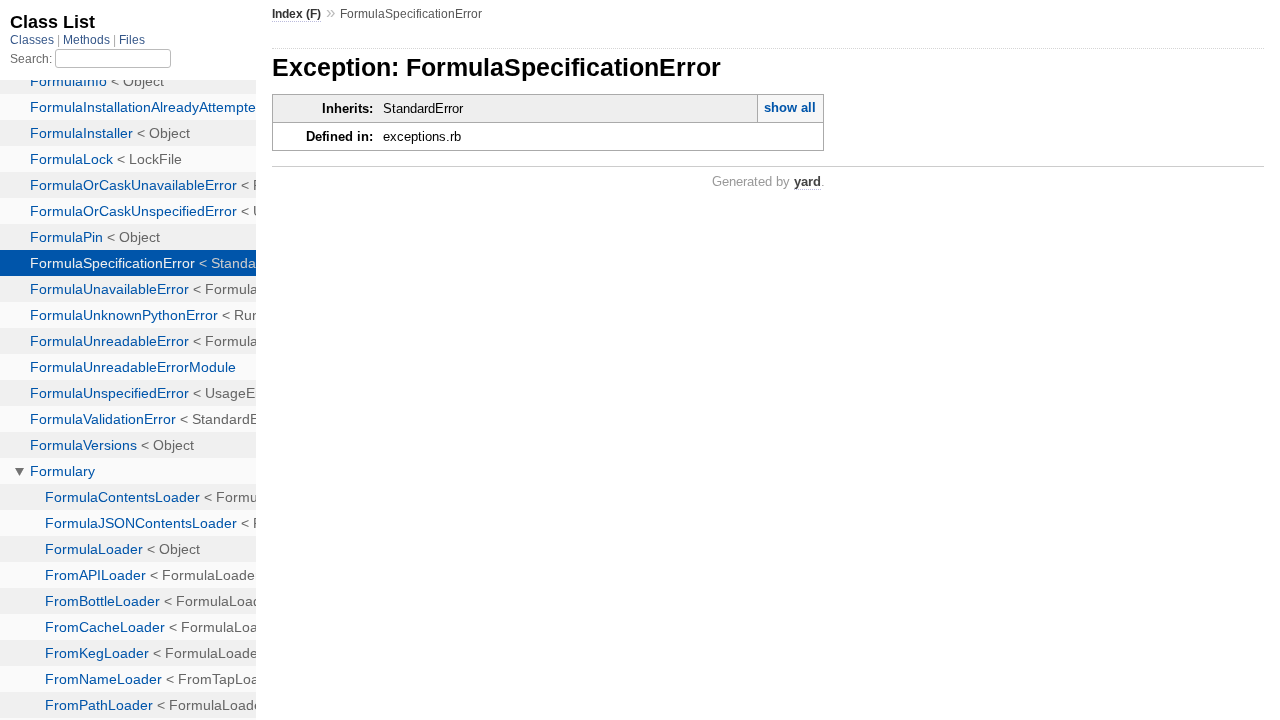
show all (790, 107)
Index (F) (296, 14)
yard (807, 181)
